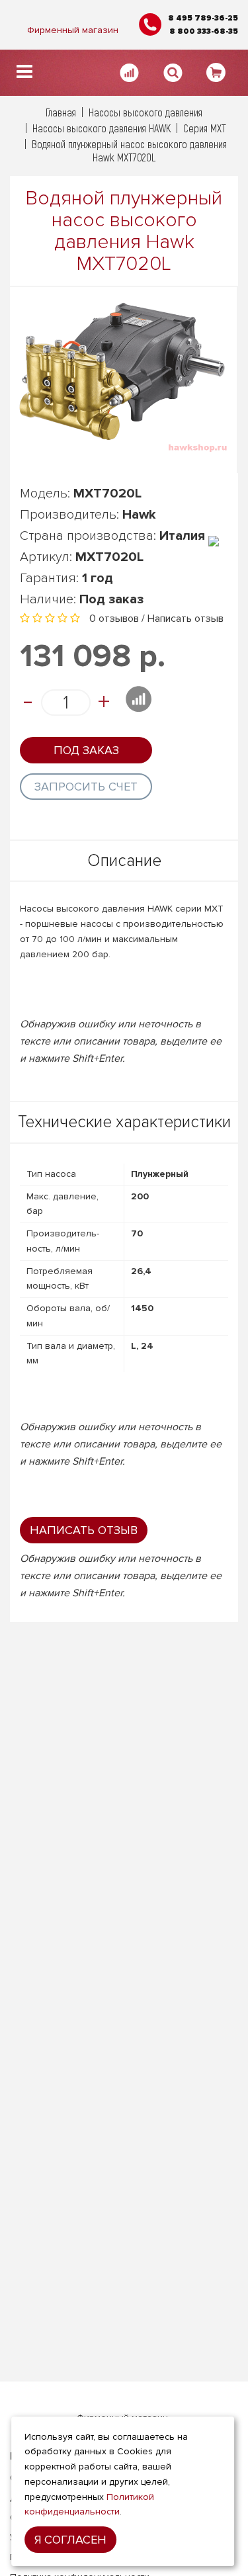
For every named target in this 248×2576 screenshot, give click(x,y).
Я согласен (70, 2540)
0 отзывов (114, 619)
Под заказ (86, 750)
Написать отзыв (186, 619)
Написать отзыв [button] (84, 1530)
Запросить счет (86, 787)
